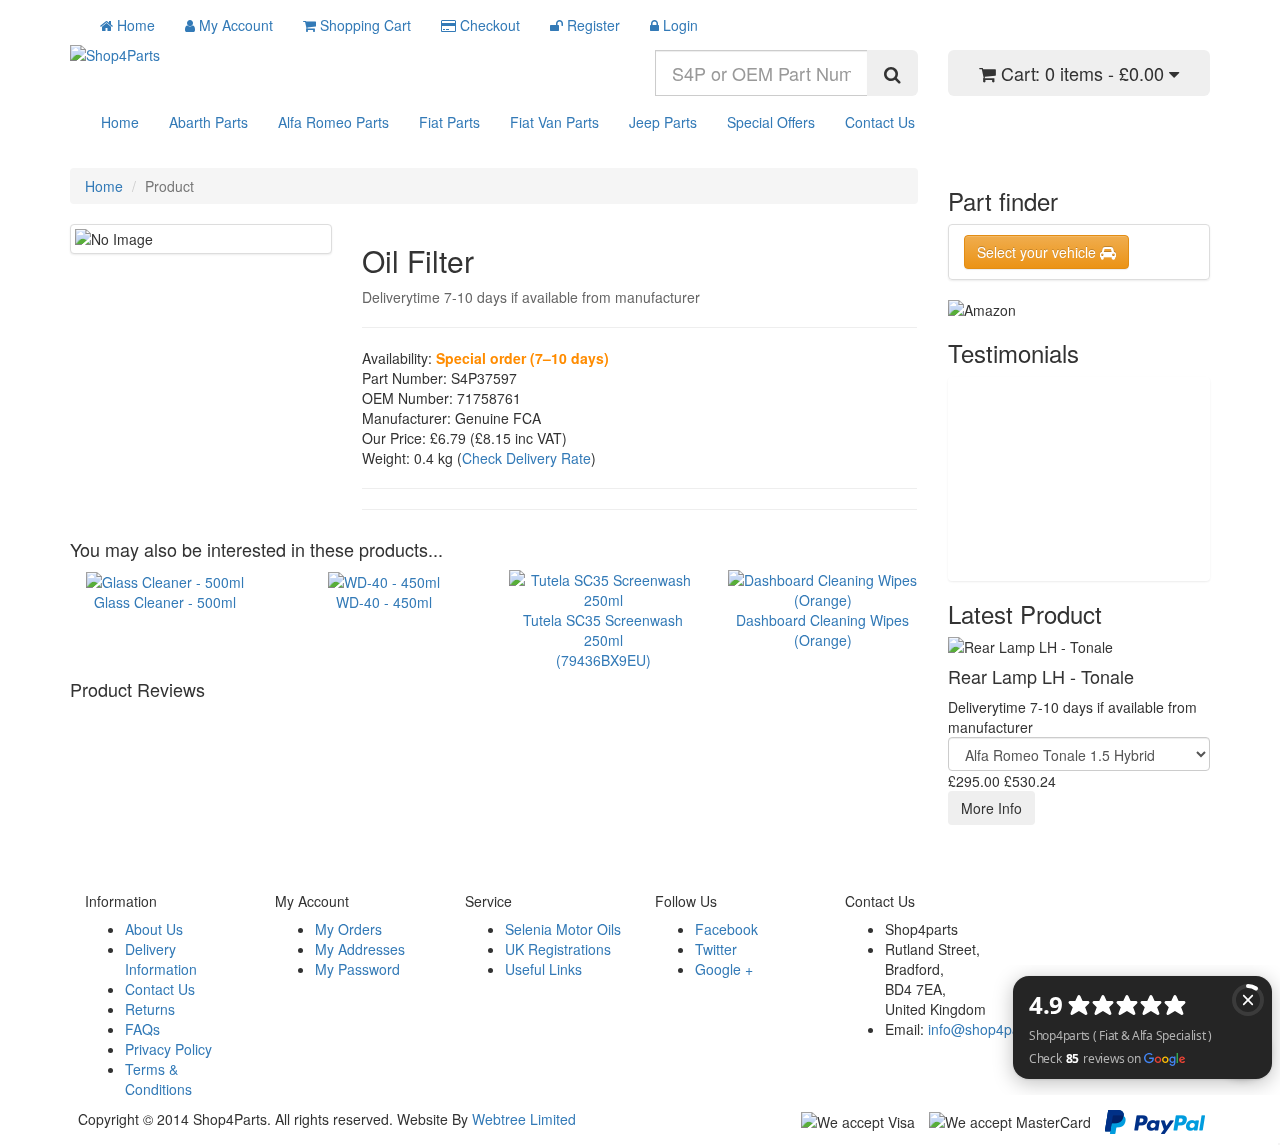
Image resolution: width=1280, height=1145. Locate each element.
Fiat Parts (449, 122)
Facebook (726, 929)
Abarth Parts (208, 122)
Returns (150, 1009)
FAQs (142, 1029)
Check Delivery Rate (526, 458)
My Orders (348, 929)
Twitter (716, 949)
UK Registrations (558, 949)
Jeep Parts (663, 122)
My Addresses (360, 949)
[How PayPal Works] (1155, 1120)
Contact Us (880, 122)
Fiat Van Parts (554, 122)
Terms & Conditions (158, 1079)
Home (120, 122)
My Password (357, 969)
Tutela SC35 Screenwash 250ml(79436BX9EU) (603, 639)
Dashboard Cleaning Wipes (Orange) (822, 629)
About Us (154, 929)
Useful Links (543, 969)
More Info (991, 808)
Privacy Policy (168, 1049)
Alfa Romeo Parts (333, 122)
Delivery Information (161, 959)
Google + (724, 969)
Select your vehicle (1038, 252)
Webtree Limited (524, 1119)
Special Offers (771, 122)
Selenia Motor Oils (563, 929)
